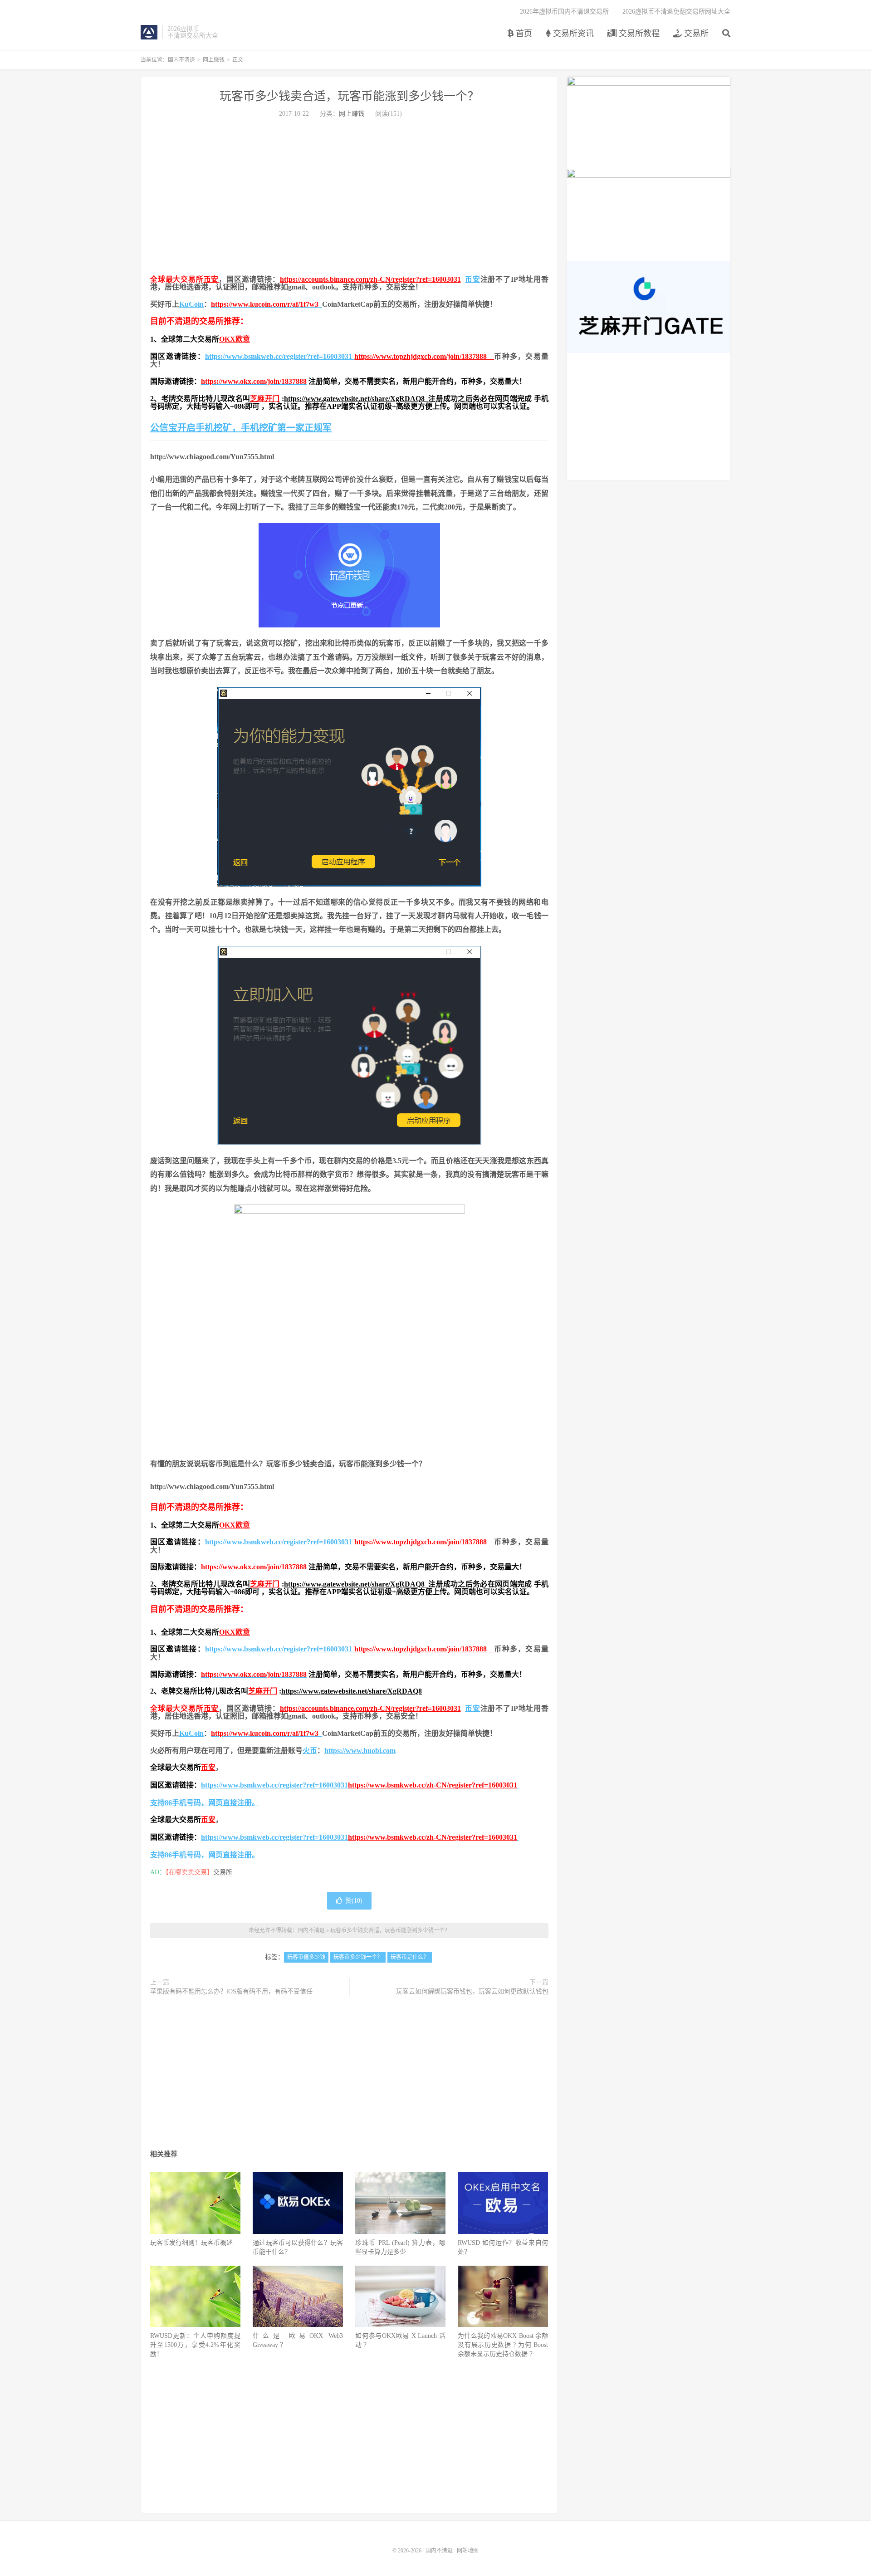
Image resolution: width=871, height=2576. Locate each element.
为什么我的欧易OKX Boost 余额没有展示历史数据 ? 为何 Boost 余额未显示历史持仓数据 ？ (503, 2345)
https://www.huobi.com (360, 1751)
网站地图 (468, 2551)
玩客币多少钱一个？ (358, 1957)
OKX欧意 (235, 339)
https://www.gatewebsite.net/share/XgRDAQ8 (356, 399)
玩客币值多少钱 (306, 1957)
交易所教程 (638, 34)
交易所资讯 (572, 34)
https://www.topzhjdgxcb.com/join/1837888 (424, 356)
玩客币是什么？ (410, 1957)
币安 (211, 279)
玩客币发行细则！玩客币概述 (191, 2243)
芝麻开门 (265, 399)
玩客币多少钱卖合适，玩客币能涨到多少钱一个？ (349, 96)
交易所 (695, 34)
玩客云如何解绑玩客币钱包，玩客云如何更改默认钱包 (472, 1991)
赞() (354, 1901)
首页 (523, 34)
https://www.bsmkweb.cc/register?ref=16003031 (280, 356)
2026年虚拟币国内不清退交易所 (564, 12)
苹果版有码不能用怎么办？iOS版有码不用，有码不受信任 (231, 1991)
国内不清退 (149, 32)
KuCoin (191, 304)
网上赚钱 (214, 60)
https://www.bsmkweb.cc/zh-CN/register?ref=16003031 (433, 1785)
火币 (310, 1751)
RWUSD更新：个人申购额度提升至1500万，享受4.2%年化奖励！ (195, 2345)
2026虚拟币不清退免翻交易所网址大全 (676, 12)
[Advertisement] (349, 203)
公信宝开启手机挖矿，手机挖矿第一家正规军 (241, 428)
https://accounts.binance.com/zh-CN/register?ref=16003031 (370, 279)
